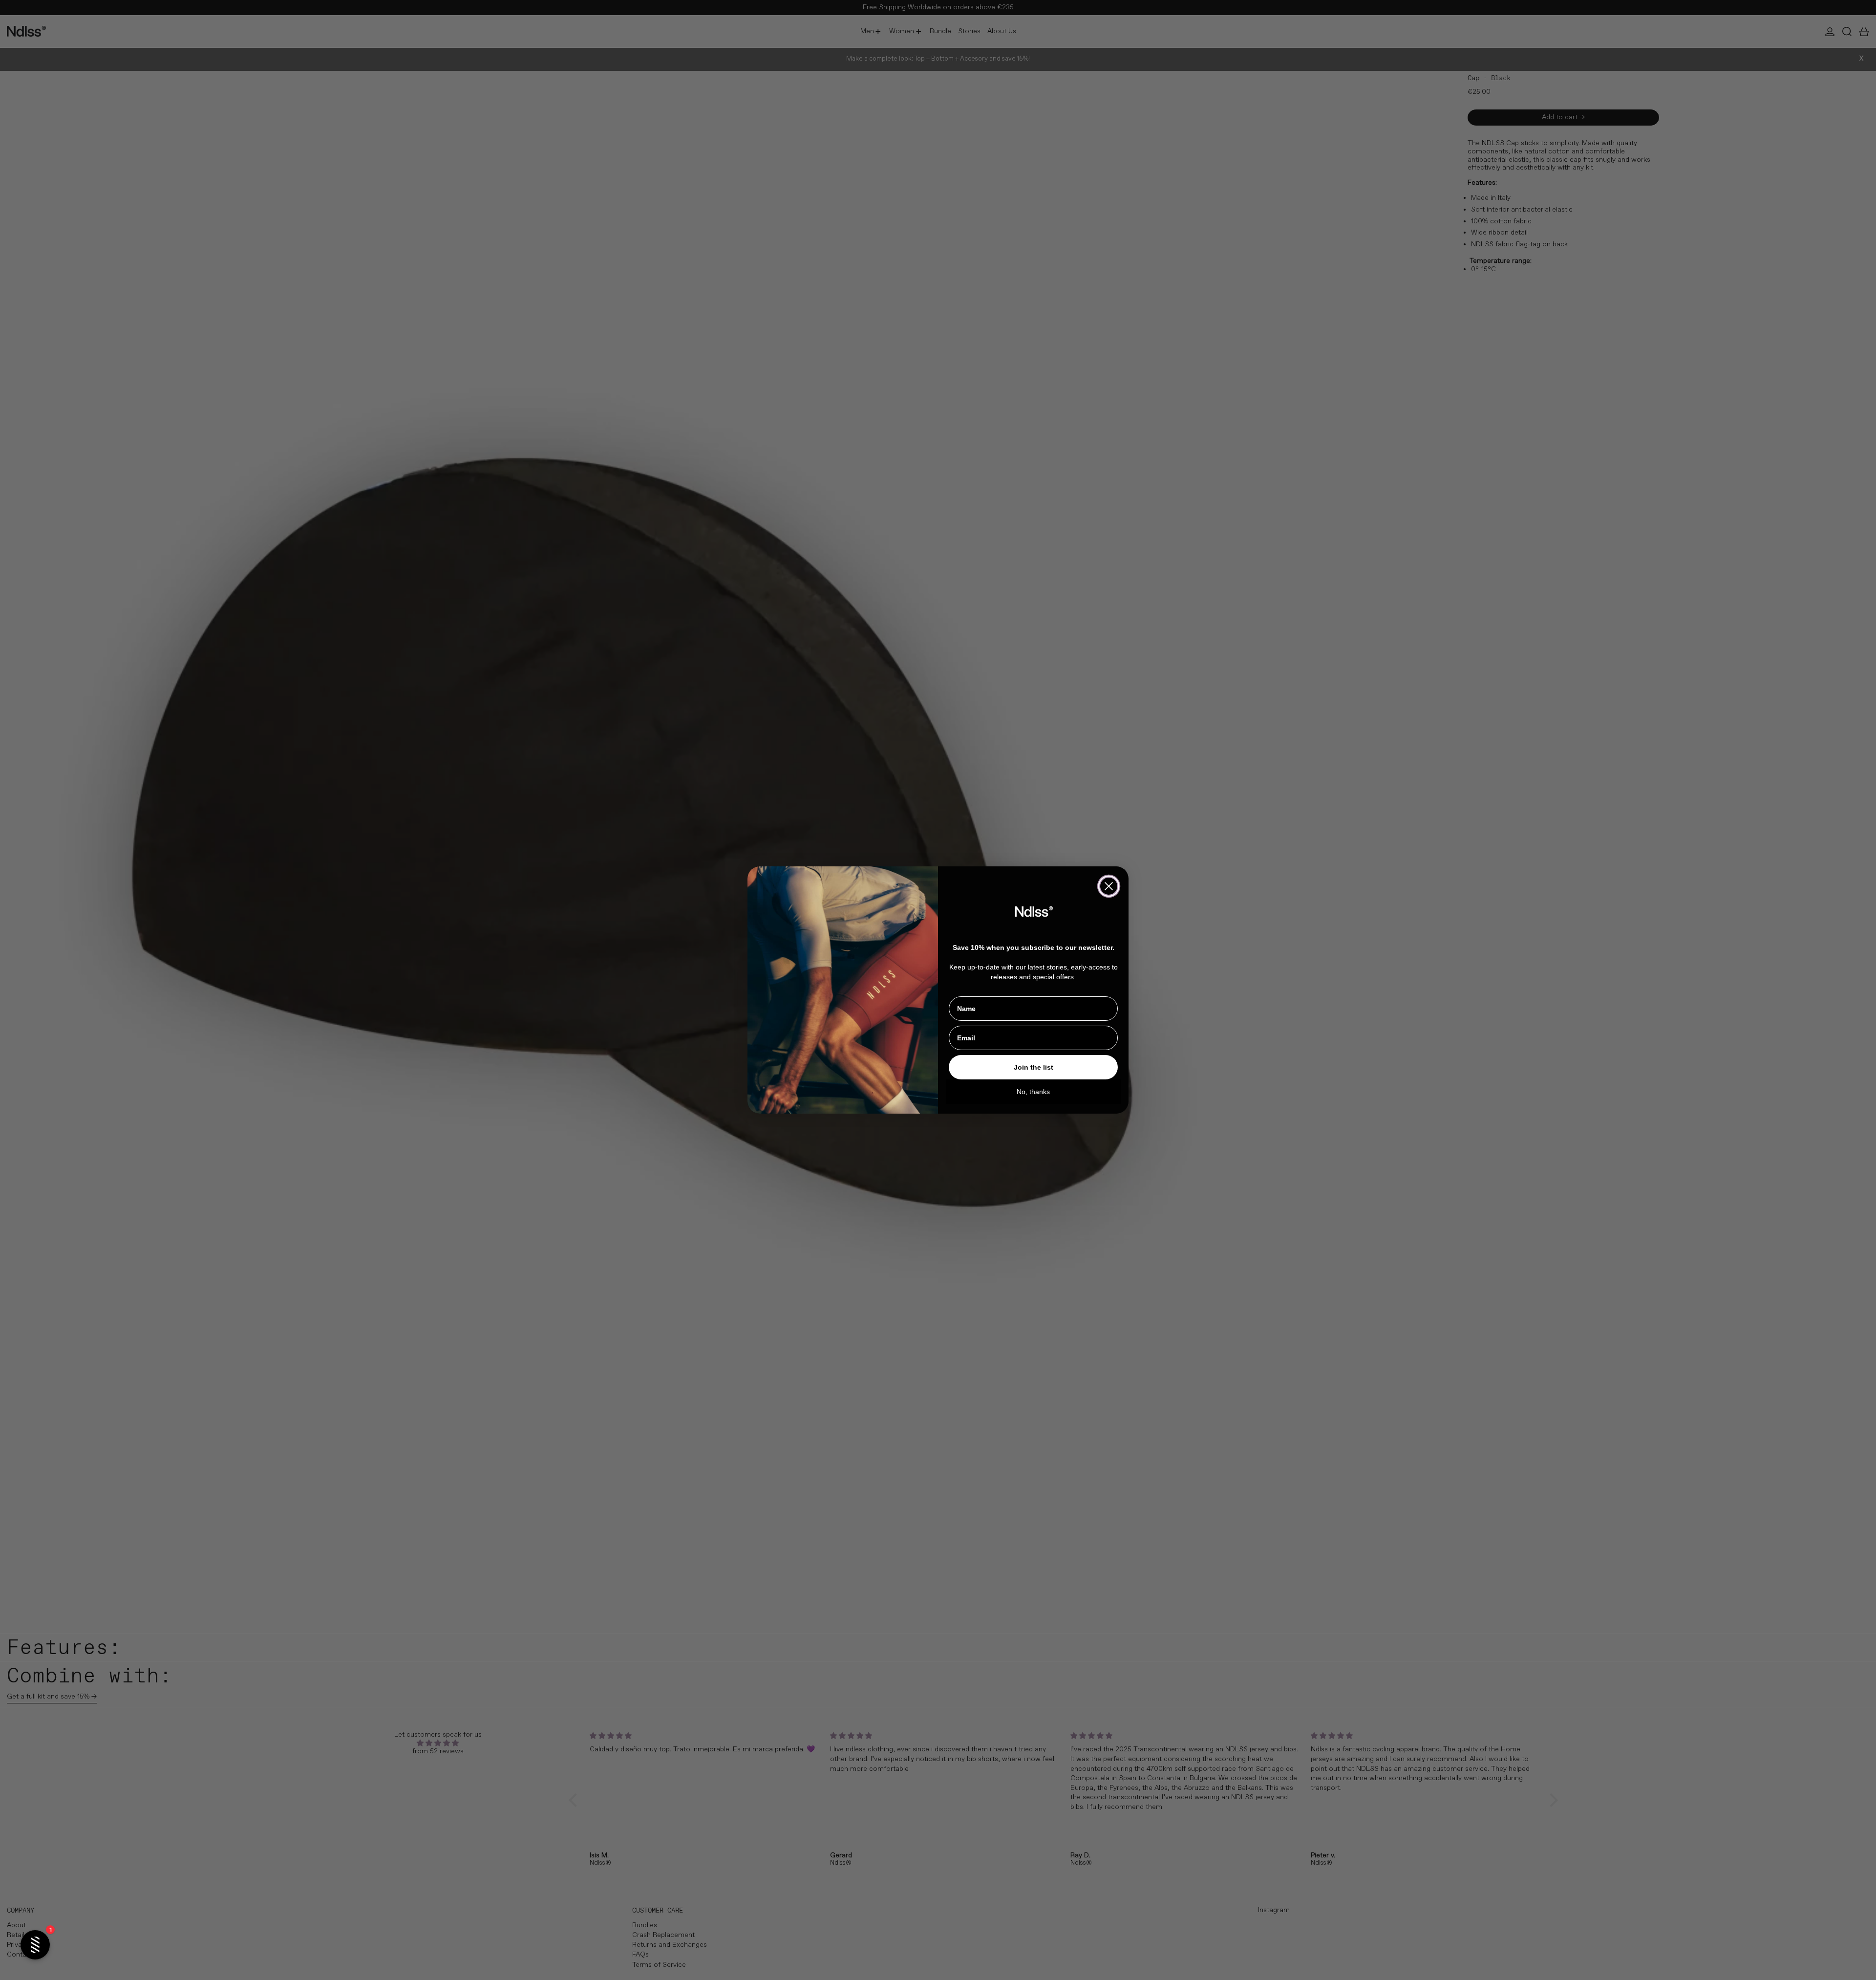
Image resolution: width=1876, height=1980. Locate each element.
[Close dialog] (1109, 886)
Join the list (1034, 1067)
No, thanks (1033, 1092)
